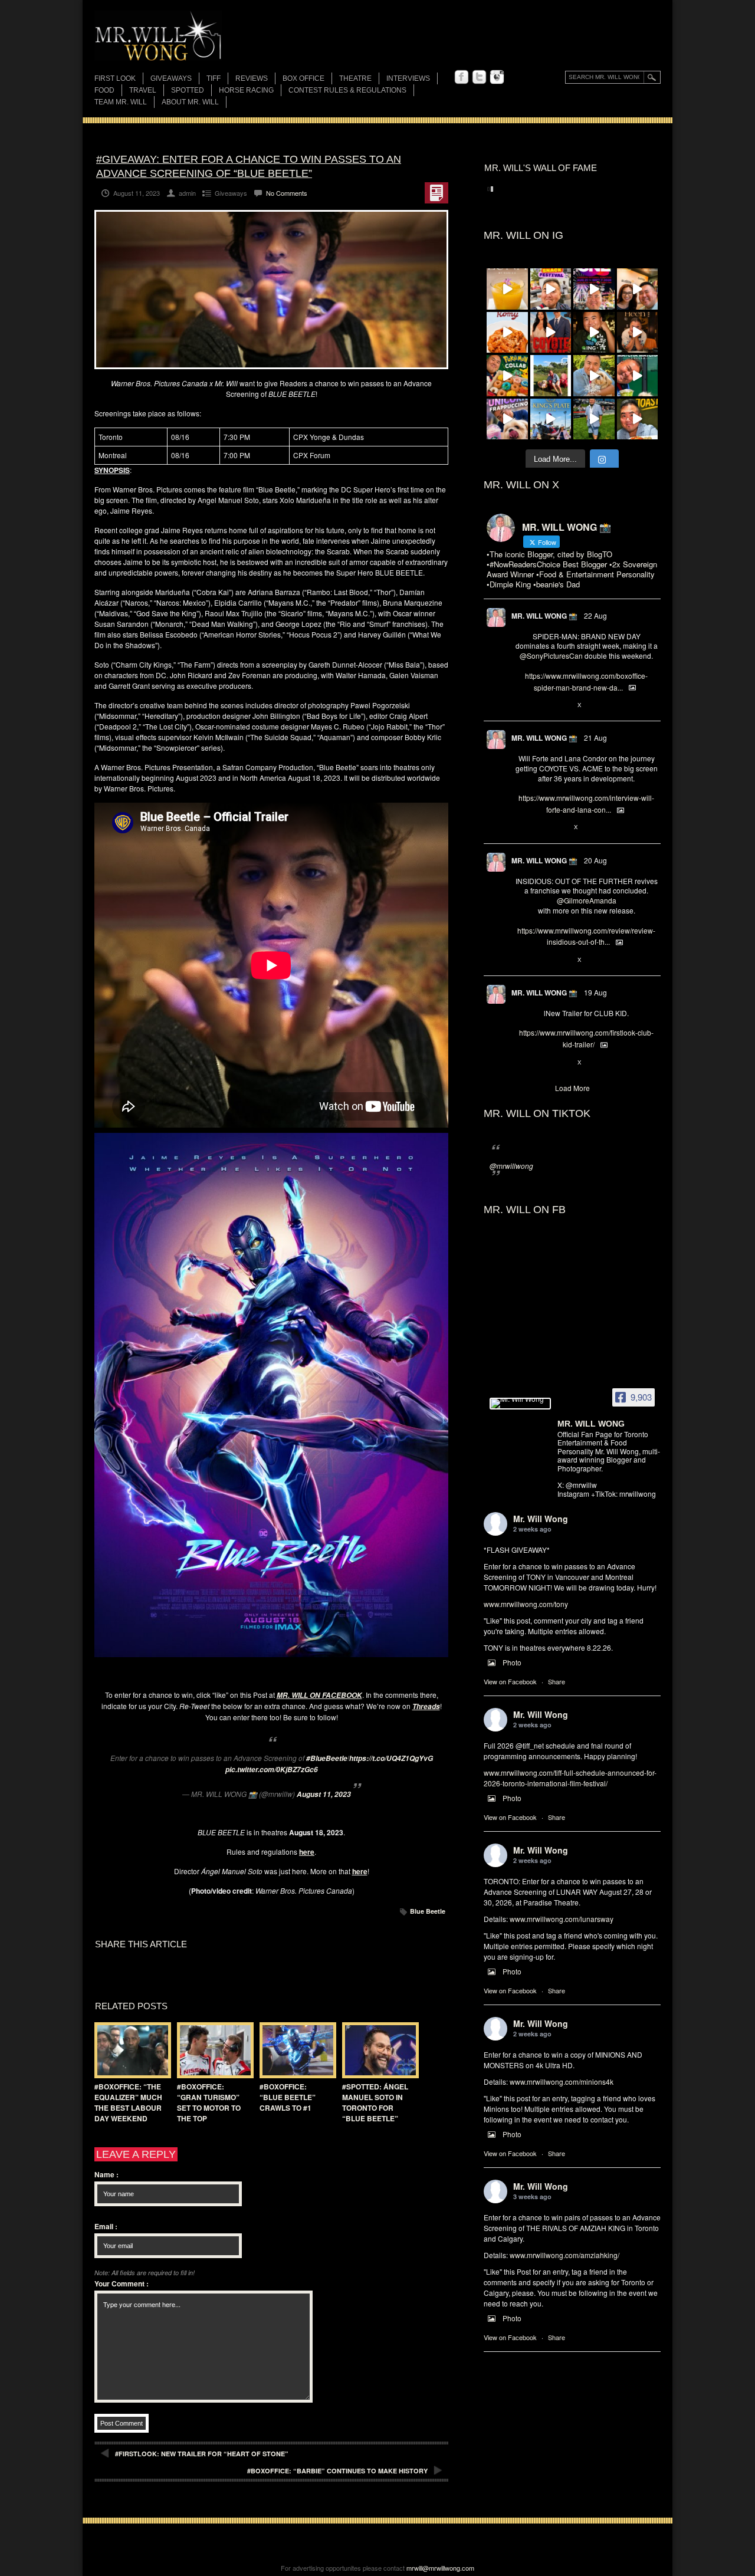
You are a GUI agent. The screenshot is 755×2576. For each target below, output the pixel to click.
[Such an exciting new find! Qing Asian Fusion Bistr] (594, 333)
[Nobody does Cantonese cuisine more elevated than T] (638, 333)
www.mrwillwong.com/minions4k (562, 2081)
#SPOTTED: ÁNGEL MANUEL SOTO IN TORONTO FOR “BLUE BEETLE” (375, 2102)
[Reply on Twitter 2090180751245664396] (521, 1063)
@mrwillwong (511, 1166)
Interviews (408, 78)
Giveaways (171, 78)
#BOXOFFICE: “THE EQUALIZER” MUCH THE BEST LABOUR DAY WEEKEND (128, 2102)
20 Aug (595, 860)
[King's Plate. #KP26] (594, 419)
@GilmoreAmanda (587, 900)
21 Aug (595, 737)
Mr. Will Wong (541, 1519)
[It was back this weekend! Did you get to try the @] (507, 419)
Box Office (303, 78)
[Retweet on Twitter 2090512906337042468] (540, 960)
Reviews (252, 79)
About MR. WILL (190, 102)
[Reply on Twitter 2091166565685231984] (521, 705)
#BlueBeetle (327, 1758)
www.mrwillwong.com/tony (526, 1604)
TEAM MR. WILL (121, 102)
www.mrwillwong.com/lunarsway (562, 1919)
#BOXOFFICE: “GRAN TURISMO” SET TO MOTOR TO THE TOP (209, 2102)
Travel (143, 90)
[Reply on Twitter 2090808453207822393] (521, 828)
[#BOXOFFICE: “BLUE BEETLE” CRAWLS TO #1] (295, 2050)
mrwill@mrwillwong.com (440, 2568)
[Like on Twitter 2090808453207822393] (560, 828)
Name (106, 2174)
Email (106, 2226)
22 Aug (595, 615)
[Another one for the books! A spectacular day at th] (551, 419)
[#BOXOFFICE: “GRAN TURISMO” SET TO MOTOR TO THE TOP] (212, 2050)
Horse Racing (246, 90)
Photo (512, 1662)
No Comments (287, 193)
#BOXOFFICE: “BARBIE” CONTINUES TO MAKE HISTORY (337, 2471)
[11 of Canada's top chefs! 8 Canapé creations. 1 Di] (594, 376)
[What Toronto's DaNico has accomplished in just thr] (507, 289)
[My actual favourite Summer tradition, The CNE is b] (594, 289)
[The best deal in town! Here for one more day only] (638, 376)
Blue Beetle (428, 1911)
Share (557, 1681)
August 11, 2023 (324, 1794)
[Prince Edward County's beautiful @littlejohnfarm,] (551, 376)
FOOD (104, 90)
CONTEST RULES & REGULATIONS (347, 90)
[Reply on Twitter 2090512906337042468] (521, 960)
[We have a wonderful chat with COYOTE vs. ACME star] (551, 333)
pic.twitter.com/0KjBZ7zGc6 (272, 1770)
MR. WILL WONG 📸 (544, 616)
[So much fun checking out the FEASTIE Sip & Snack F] (551, 289)
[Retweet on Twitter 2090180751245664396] (540, 1063)
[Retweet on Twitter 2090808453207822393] (540, 828)
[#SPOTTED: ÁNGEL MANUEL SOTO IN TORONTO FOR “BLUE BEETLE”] (377, 2050)
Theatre (355, 78)
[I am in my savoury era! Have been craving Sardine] (638, 419)
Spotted (188, 90)
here (360, 1871)
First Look (115, 78)
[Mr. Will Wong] (520, 1404)
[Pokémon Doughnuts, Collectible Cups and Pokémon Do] (507, 376)
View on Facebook (510, 1681)
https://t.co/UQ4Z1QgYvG (391, 1758)
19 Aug (595, 992)
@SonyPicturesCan (551, 655)
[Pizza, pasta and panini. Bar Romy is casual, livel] (507, 333)
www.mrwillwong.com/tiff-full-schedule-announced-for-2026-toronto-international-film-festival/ (570, 1778)
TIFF (214, 78)
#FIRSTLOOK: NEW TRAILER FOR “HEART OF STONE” (202, 2454)
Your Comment (122, 2283)
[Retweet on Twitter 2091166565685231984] (540, 705)
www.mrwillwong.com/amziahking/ (564, 2255)
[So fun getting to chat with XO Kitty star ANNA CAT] (638, 289)
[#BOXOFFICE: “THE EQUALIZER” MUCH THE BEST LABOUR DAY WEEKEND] (130, 2050)
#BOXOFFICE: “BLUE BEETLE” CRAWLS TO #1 (288, 2097)
